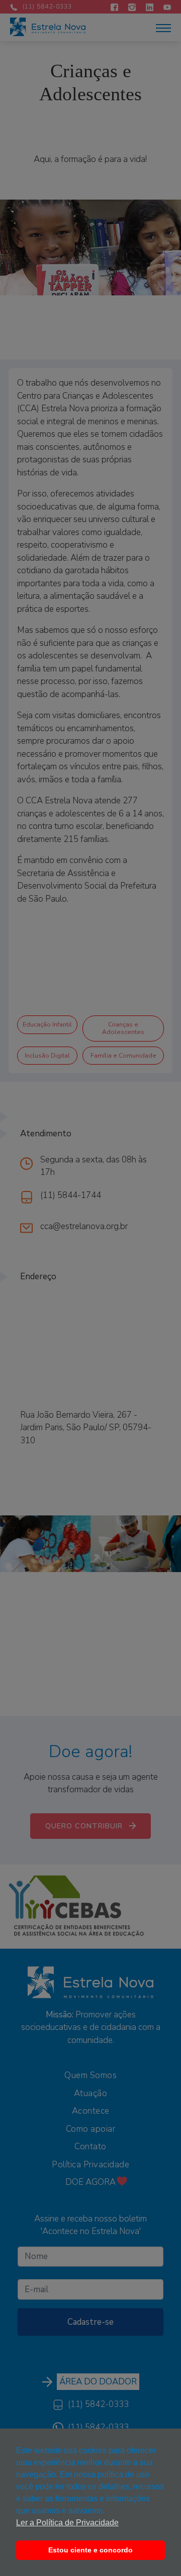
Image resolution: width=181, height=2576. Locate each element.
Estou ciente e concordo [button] (90, 2550)
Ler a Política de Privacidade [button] (67, 2523)
